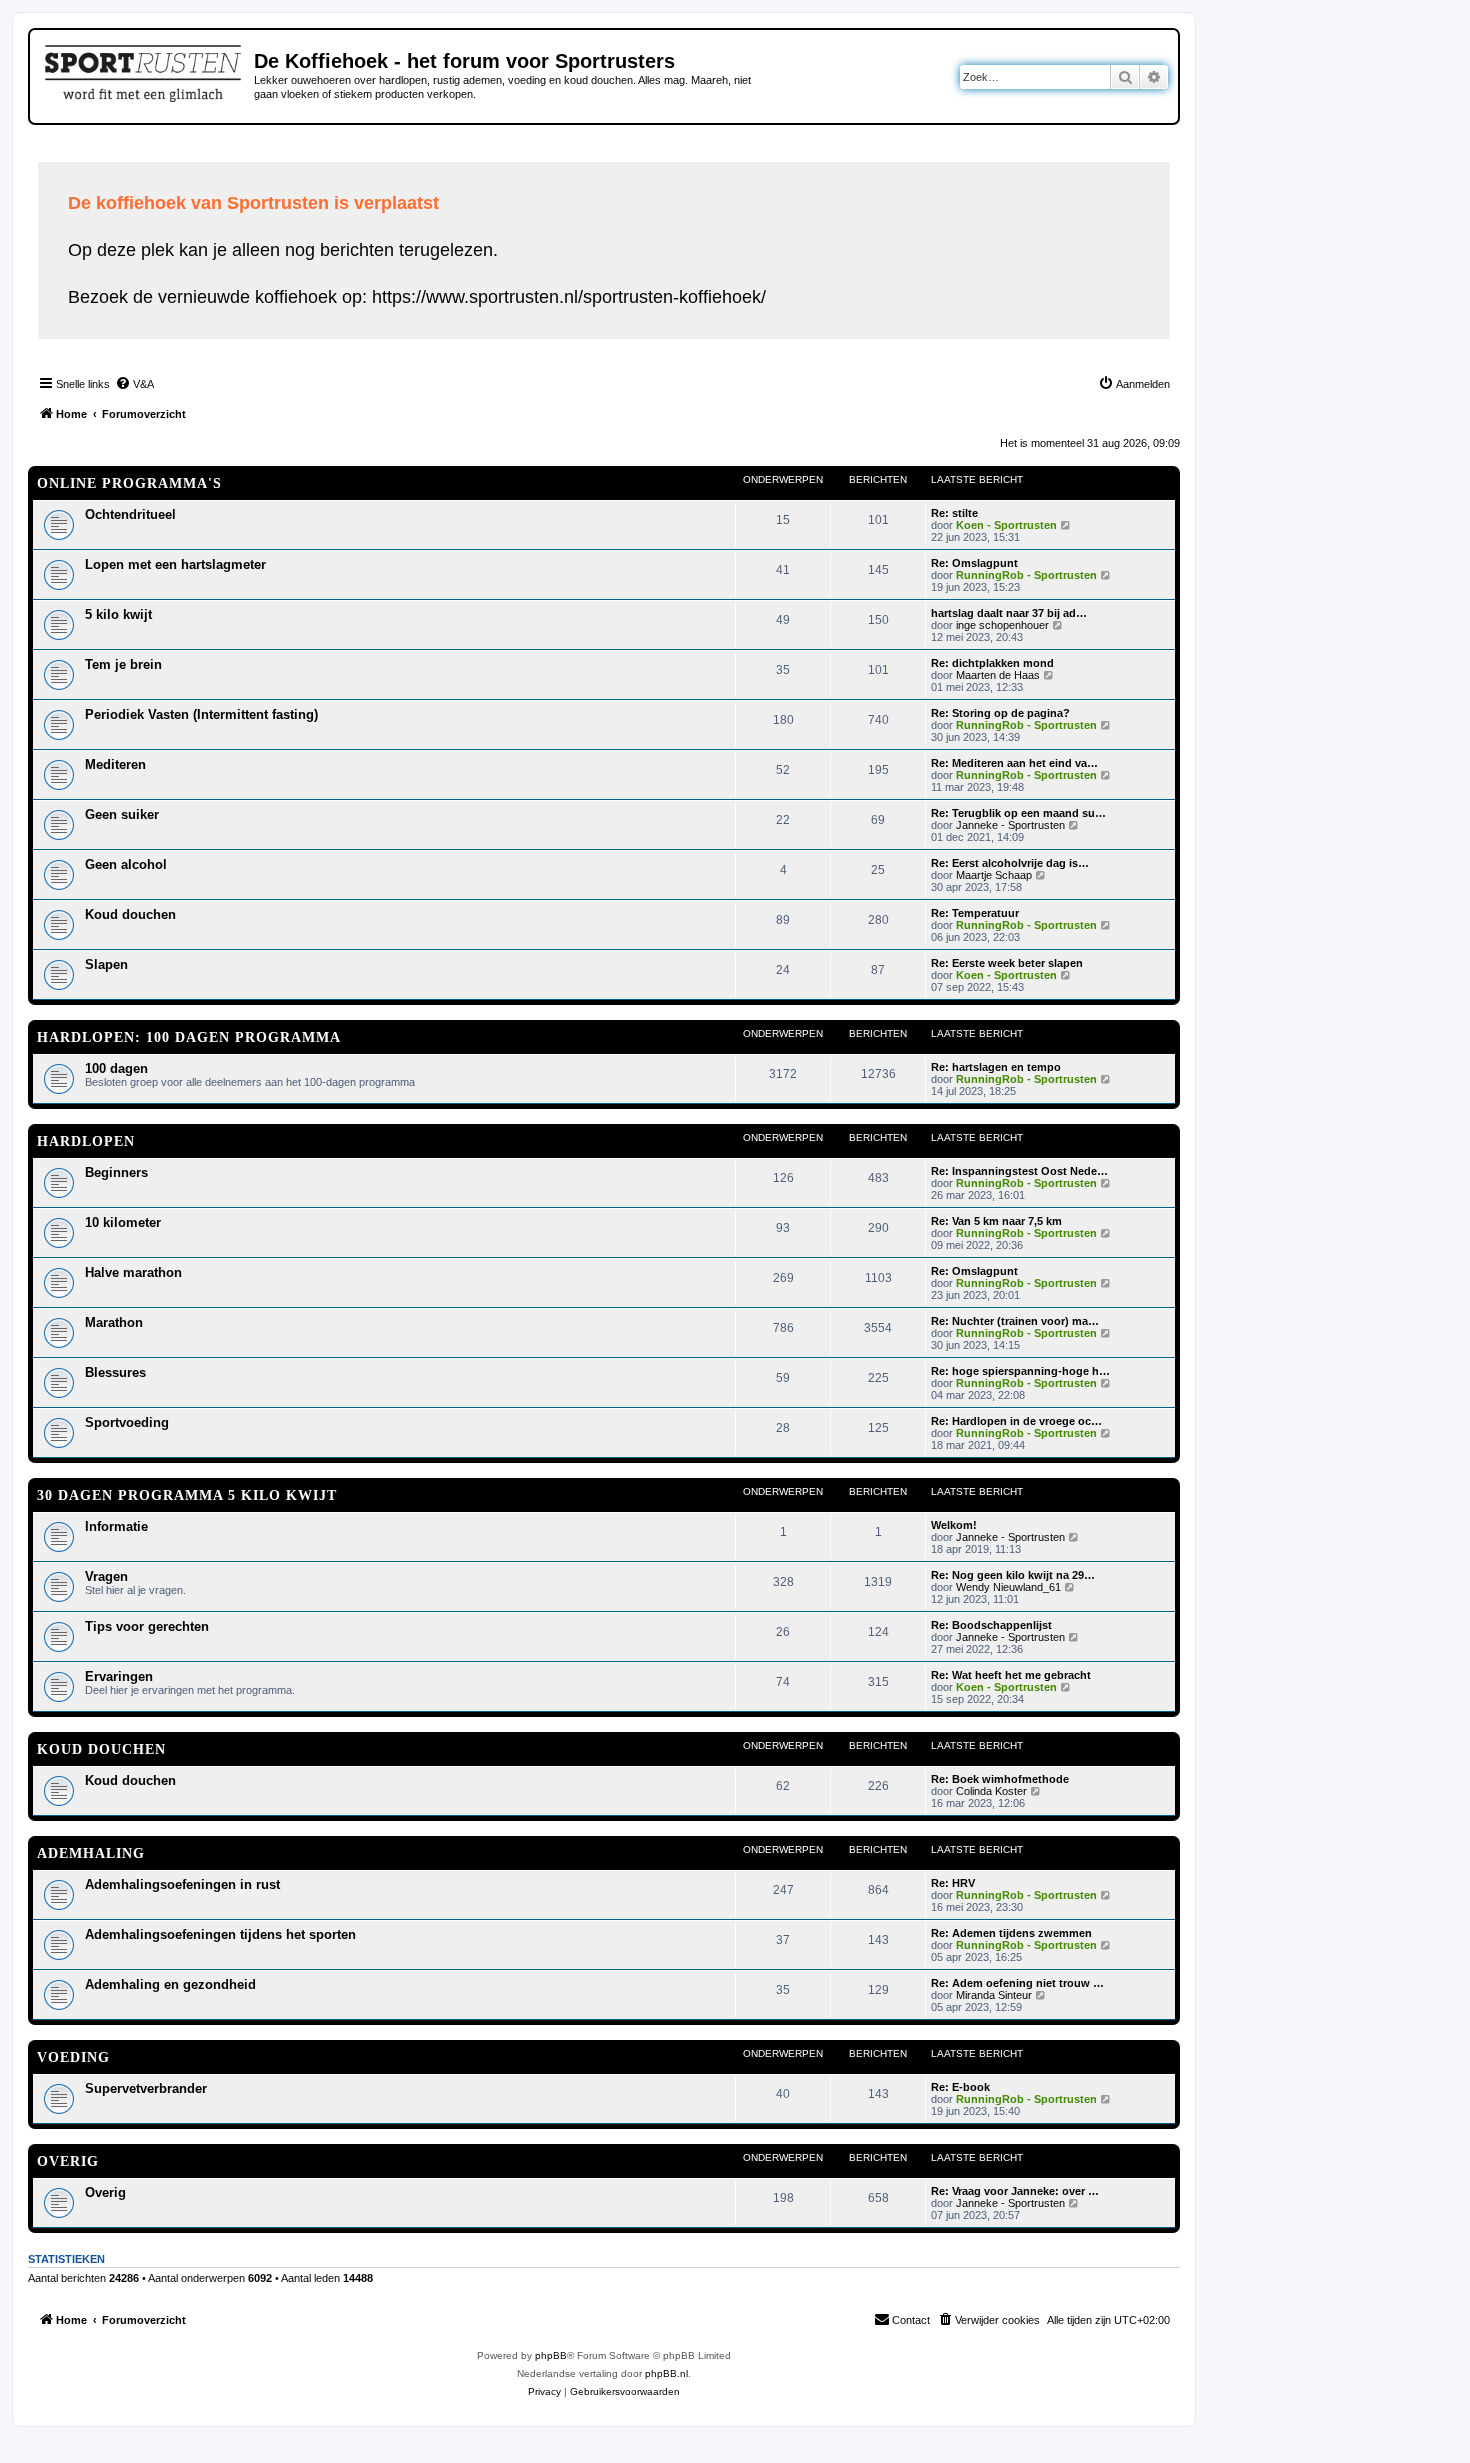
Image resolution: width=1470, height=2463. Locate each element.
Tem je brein (123, 664)
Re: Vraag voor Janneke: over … (1015, 2191)
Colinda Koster (991, 1791)
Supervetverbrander (146, 2088)
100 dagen (116, 1068)
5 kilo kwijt (118, 614)
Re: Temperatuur (975, 913)
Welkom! (954, 1525)
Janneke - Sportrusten (1010, 825)
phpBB (551, 2355)
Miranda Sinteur (994, 1995)
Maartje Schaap (994, 875)
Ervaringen (119, 1676)
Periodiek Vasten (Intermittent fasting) (201, 714)
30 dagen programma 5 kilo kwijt (187, 1495)
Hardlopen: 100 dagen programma (189, 1037)
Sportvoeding (127, 1422)
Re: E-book (960, 2087)
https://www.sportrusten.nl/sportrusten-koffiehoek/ (569, 297)
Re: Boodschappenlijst (991, 1625)
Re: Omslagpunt (974, 563)
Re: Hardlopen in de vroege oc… (1016, 1421)
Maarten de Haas (998, 675)
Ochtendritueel (130, 514)
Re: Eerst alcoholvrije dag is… (1010, 863)
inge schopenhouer (1002, 625)
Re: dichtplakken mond (992, 663)
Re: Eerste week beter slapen (1007, 963)
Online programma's (129, 483)
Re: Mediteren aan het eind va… (1014, 763)
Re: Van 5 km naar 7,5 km (996, 1221)
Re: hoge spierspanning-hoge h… (1020, 1371)
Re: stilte (954, 513)
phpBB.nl (666, 2373)
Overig (68, 2161)
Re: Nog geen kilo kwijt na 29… (1013, 1575)
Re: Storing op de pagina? (1000, 713)
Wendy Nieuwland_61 (1008, 1587)
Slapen (106, 964)
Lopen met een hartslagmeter (175, 564)
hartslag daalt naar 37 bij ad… (1009, 613)
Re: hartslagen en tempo (996, 1067)
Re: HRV (953, 1883)
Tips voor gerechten (147, 1626)
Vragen (106, 1576)
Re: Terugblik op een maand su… (1018, 813)
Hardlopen (86, 1141)
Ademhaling (91, 1853)
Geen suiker (122, 814)
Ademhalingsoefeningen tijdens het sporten (220, 1934)
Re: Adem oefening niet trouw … (1017, 1983)
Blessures (115, 1372)
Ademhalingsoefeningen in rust (182, 1884)
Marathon (114, 1322)
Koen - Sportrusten (1006, 525)
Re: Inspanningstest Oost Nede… (1019, 1171)
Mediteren (115, 764)
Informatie (116, 1526)
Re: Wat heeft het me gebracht (1011, 1675)
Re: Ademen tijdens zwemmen (1011, 1933)
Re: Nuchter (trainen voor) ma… (1015, 1321)
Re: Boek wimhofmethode (1000, 1779)
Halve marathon (133, 1272)
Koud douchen (130, 914)
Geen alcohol (126, 864)
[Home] (144, 70)
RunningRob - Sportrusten (1026, 575)
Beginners (116, 1172)
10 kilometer (123, 1222)
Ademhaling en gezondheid (170, 1984)
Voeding (73, 2057)
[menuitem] (134, 384)
